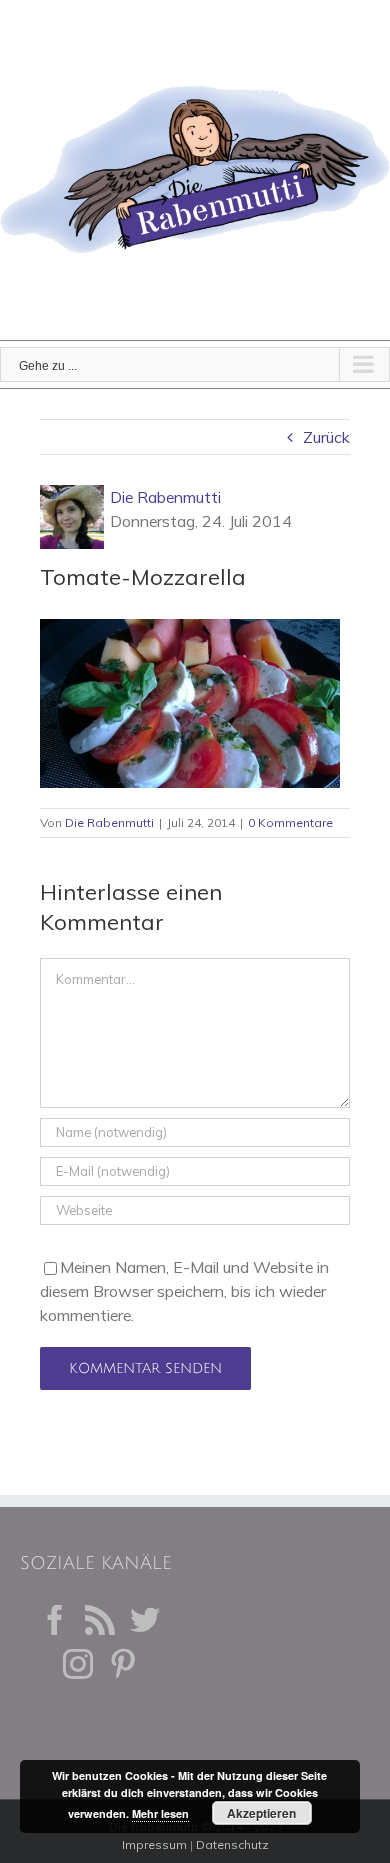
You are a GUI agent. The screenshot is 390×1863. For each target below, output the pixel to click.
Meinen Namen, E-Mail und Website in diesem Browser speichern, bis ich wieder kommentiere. (184, 1291)
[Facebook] (55, 1620)
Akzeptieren (261, 1813)
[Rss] (100, 1620)
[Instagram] (78, 1664)
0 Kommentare (290, 822)
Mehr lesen (160, 1813)
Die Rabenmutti (165, 497)
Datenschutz (232, 1844)
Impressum (154, 1844)
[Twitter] (145, 1620)
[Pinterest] (123, 1664)
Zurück (326, 437)
